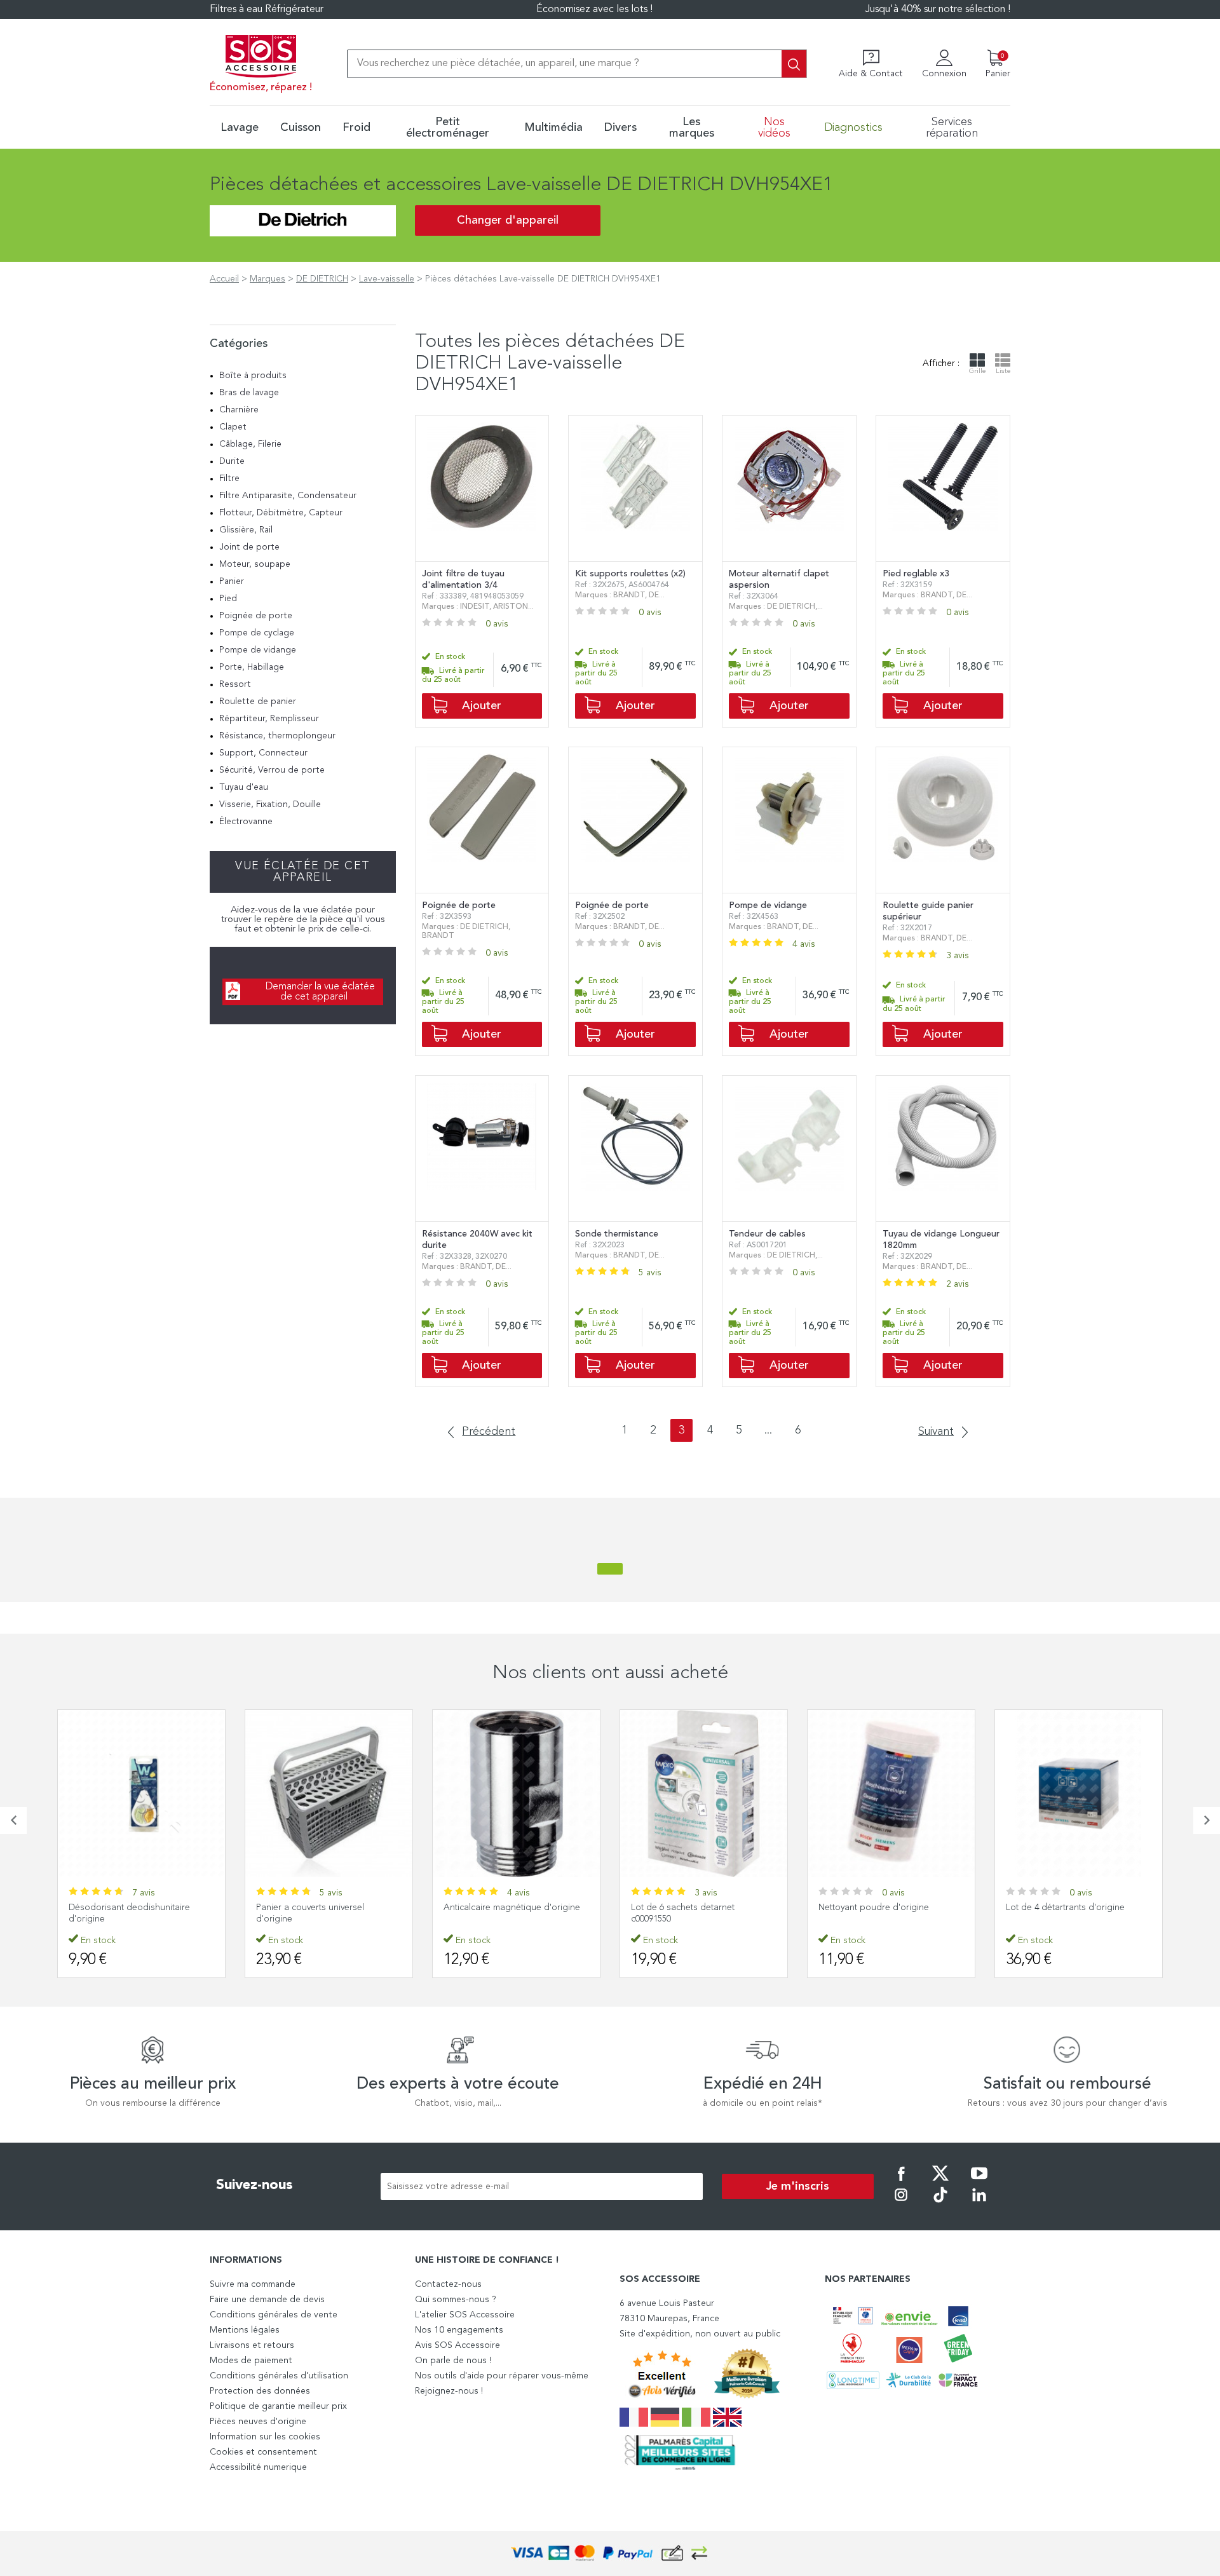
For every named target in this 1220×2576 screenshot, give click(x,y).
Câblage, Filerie (250, 444)
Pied (228, 599)
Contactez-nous (448, 2284)
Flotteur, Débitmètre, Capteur (281, 513)
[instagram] (901, 2204)
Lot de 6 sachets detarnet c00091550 (683, 1913)
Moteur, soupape (255, 564)
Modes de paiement (251, 2361)
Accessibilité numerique (258, 2467)
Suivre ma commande (253, 2284)
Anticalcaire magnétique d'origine (512, 1908)
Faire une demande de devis (267, 2300)
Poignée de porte (256, 616)
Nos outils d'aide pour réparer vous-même (502, 2376)
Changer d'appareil (508, 220)
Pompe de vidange (258, 650)
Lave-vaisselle (387, 279)
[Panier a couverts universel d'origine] (329, 1793)
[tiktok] (940, 2204)
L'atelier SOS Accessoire (465, 2315)
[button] (13, 1820)
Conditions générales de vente (274, 2315)
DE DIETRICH (322, 279)
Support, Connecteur (263, 753)
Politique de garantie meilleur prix (278, 2406)
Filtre (229, 478)
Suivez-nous (254, 2185)
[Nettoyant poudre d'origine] (891, 1793)
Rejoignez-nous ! (449, 2391)
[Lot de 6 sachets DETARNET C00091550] (704, 1793)
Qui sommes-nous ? (456, 2300)
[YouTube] (979, 2182)
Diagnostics (853, 128)
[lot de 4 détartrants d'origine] (1079, 1793)
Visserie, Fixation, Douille (270, 804)
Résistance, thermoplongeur (277, 736)
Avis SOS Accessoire (457, 2345)
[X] (940, 2182)
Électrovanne (246, 822)
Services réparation (952, 128)
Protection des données (260, 2391)
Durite (232, 461)
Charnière (239, 410)
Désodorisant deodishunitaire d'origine (129, 1913)
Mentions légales (245, 2330)
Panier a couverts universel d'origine (310, 1913)
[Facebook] (901, 2182)
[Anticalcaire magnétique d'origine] (516, 1793)
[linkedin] (979, 2204)
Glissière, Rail (246, 530)
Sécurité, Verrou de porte (272, 770)
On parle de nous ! (453, 2361)
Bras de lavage (249, 393)
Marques (268, 279)
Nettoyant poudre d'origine (874, 1908)
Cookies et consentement (263, 2452)
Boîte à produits (253, 376)
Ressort (235, 684)
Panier (232, 581)
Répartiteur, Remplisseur (269, 719)
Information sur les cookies (265, 2437)
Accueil (224, 279)
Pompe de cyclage (257, 633)
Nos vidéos (774, 128)
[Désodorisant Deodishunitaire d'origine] (141, 1793)
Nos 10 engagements (459, 2330)
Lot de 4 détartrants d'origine (1065, 1908)
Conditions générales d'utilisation (279, 2376)
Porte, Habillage (252, 667)
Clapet (233, 427)
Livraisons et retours (252, 2345)
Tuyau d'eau (244, 787)
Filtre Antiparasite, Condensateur (288, 496)
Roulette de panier (258, 702)
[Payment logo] (610, 2553)
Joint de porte (249, 547)
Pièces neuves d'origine (258, 2422)
